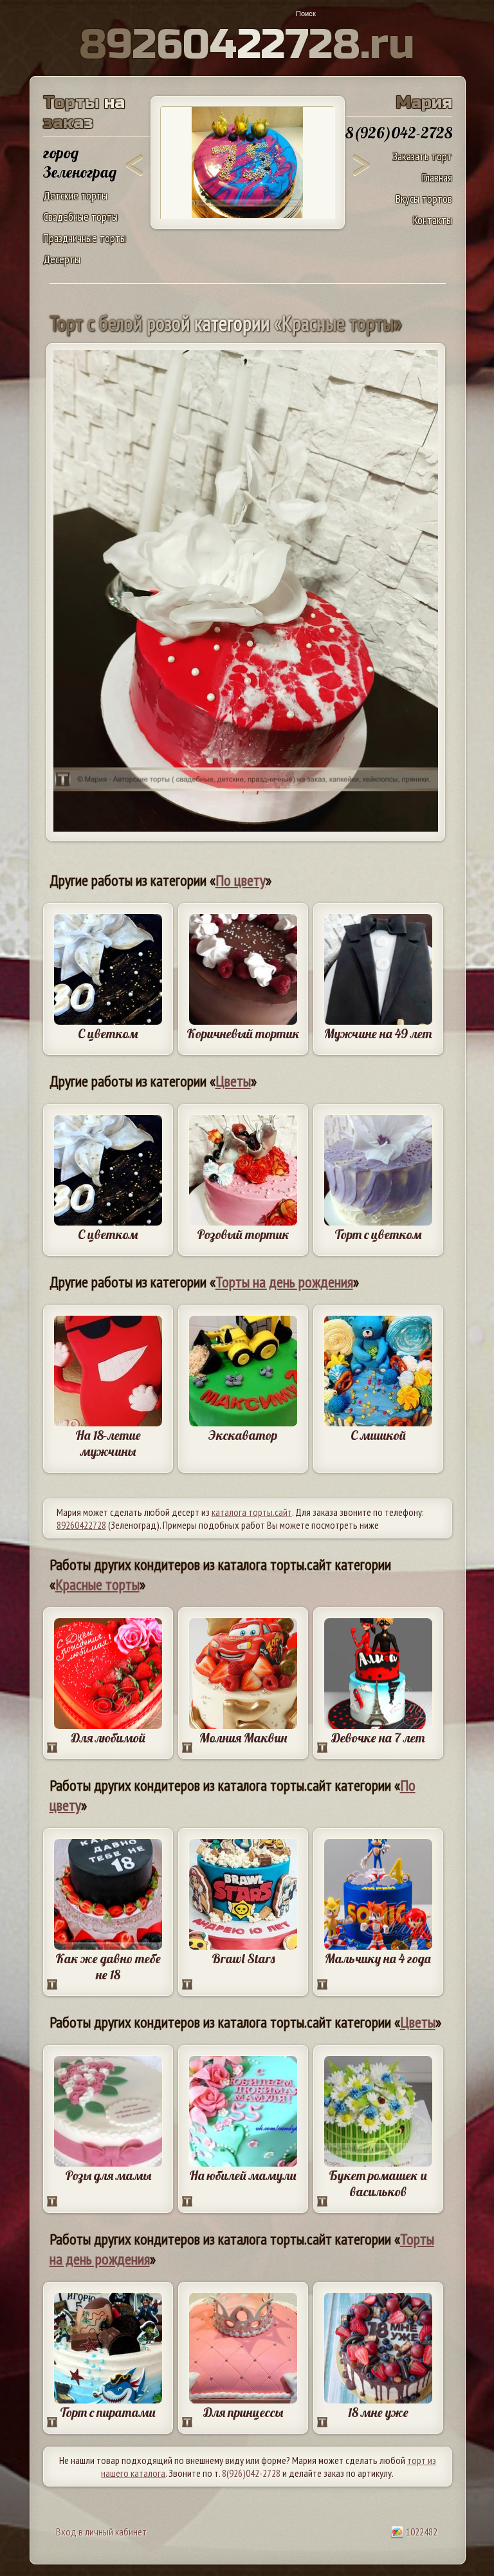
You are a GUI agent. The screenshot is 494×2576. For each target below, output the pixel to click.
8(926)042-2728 (251, 2473)
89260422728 (81, 1525)
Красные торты (97, 1584)
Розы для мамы (108, 2175)
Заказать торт (422, 156)
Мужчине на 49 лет (378, 1033)
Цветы (233, 1081)
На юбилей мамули (243, 2175)
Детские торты (75, 195)
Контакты (433, 220)
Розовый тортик (243, 1234)
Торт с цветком (378, 1234)
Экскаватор (243, 1435)
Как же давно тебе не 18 (108, 1966)
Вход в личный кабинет (101, 2532)
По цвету (241, 880)
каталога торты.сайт (252, 1512)
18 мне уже (378, 2412)
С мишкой (378, 1435)
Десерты (62, 259)
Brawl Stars (243, 1958)
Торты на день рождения (284, 1282)
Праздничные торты (85, 238)
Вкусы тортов (424, 199)
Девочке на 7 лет (378, 1738)
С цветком (108, 1033)
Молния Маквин (243, 1738)
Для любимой (108, 1738)
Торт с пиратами (108, 2412)
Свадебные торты (80, 217)
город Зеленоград (80, 162)
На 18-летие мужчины (108, 1443)
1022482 (421, 2532)
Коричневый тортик (243, 1033)
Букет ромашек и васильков (378, 2183)
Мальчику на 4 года (378, 1958)
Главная (437, 177)
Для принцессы (243, 2412)
